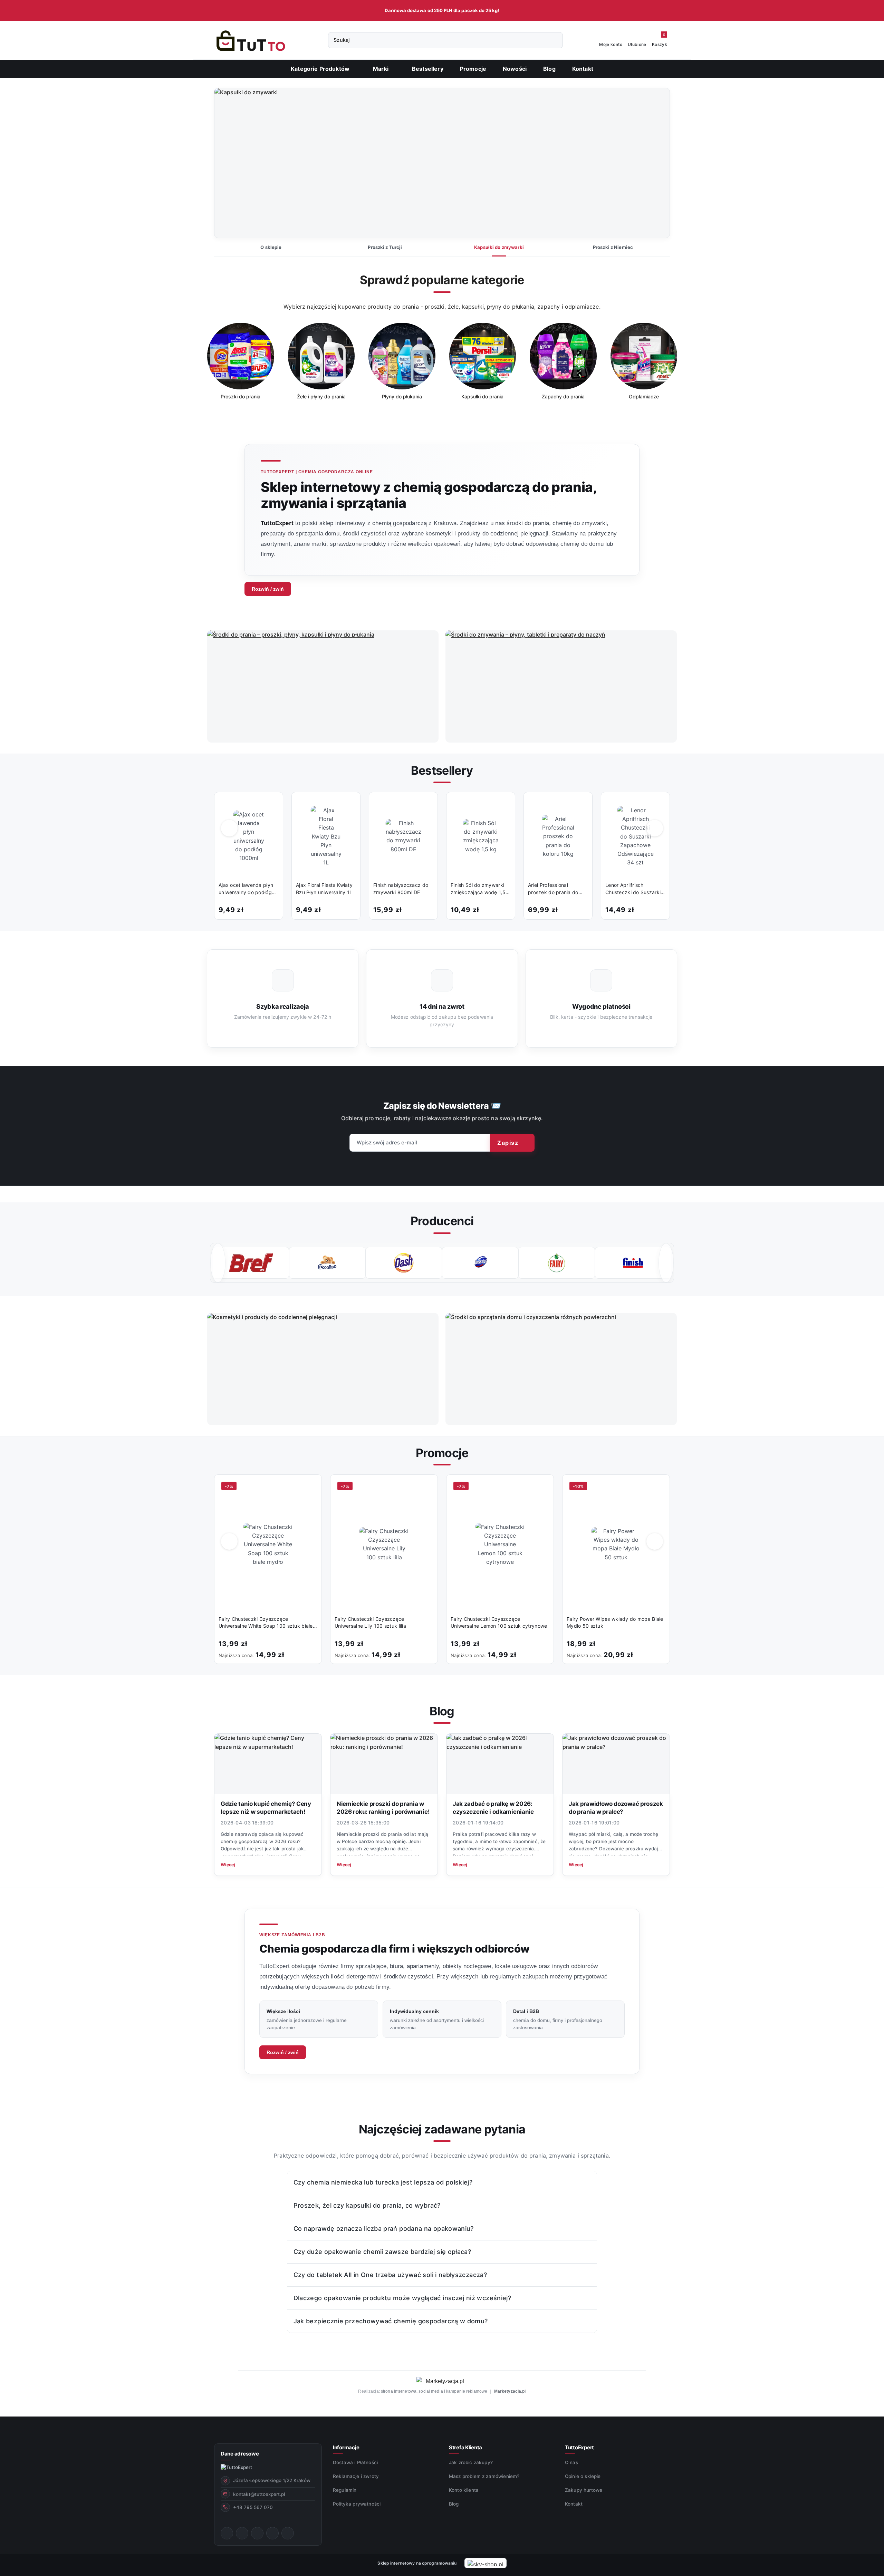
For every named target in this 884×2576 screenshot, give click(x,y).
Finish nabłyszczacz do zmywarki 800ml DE (401, 888)
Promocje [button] (442, 1453)
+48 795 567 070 (253, 2507)
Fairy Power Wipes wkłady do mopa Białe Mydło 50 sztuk (615, 1622)
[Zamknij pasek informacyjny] (674, 11)
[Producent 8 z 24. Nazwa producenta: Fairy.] (480, 1263)
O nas (571, 2462)
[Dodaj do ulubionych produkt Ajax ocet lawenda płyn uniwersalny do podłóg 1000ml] (270, 805)
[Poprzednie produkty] (229, 828)
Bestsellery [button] (442, 770)
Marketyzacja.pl (510, 2391)
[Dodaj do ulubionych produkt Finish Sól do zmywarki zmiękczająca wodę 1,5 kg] (502, 805)
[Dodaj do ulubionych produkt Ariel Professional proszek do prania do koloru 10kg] (580, 805)
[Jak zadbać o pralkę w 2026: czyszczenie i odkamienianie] (500, 1764)
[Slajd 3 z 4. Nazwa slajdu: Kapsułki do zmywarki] (442, 163)
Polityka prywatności (357, 2504)
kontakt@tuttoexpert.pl (259, 2494)
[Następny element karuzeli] (666, 1263)
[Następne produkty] (655, 828)
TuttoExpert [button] (579, 2447)
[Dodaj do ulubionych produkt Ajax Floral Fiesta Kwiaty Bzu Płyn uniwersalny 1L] (348, 805)
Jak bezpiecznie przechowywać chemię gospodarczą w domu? (391, 2321)
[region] (442, 366)
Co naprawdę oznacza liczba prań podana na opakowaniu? (384, 2229)
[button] (384, 69)
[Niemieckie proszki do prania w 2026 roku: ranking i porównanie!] (384, 1764)
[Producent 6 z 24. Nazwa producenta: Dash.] (327, 1263)
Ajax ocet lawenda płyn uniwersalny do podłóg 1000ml (246, 889)
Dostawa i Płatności (355, 2462)
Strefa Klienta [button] (465, 2447)
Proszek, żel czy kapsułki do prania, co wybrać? (367, 2205)
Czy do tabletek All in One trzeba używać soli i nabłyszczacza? (390, 2275)
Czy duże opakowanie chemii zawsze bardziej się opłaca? (382, 2252)
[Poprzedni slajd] (230, 163)
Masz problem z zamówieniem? (484, 2476)
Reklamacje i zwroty (356, 2476)
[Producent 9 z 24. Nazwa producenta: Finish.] (556, 1263)
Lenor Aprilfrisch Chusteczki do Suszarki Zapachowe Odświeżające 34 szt (633, 889)
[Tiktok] (272, 2533)
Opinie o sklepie (583, 2476)
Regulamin (345, 2490)
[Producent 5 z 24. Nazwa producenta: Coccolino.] (251, 1263)
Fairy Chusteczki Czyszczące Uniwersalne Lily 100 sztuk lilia (370, 1622)
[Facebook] (227, 2533)
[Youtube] (257, 2533)
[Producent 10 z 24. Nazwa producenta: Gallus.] (633, 1263)
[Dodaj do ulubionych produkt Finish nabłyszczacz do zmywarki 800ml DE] (425, 805)
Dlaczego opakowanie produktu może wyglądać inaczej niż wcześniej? (402, 2298)
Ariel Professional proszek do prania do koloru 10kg (553, 889)
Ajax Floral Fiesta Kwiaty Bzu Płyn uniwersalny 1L (324, 888)
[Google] (288, 2533)
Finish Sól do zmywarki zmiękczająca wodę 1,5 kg (478, 889)
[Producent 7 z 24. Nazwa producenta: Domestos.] (404, 1263)
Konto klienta (464, 2490)
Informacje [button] (346, 2447)
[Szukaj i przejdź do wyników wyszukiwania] (554, 40)
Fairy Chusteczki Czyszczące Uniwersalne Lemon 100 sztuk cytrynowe (499, 1622)
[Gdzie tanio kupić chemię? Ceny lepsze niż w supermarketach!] (268, 1764)
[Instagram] (242, 2533)
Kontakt (574, 2504)
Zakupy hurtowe (584, 2490)
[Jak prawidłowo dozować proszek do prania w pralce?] (616, 1764)
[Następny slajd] (654, 163)
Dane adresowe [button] (240, 2454)
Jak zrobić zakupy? (471, 2462)
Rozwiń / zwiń (268, 589)
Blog (454, 2504)
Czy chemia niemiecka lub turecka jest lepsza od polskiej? (383, 2182)
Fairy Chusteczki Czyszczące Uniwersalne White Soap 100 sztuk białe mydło (266, 1623)
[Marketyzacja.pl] (442, 2381)
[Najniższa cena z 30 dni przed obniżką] (315, 1654)
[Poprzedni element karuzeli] (218, 1263)
